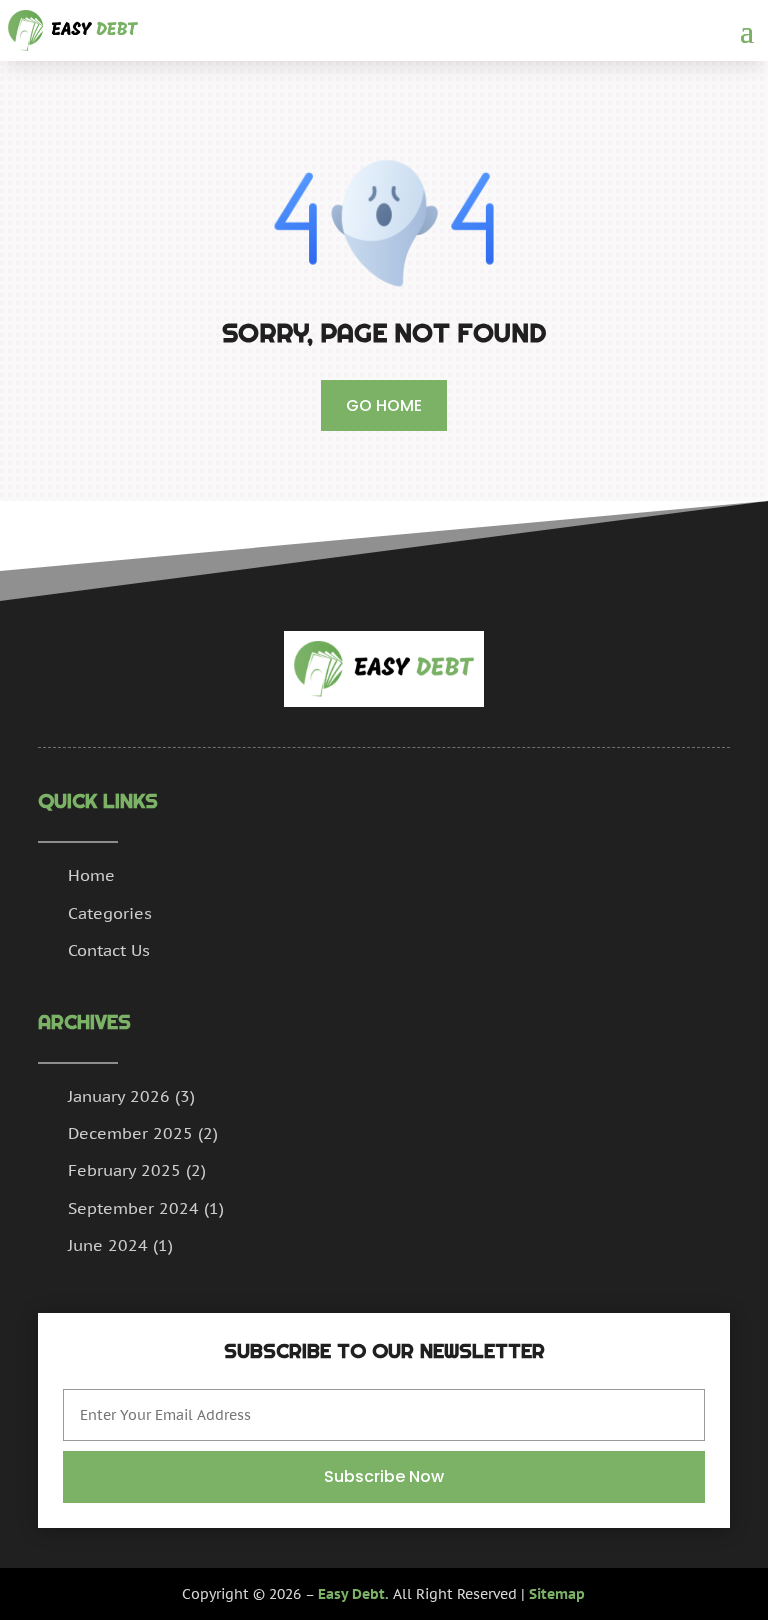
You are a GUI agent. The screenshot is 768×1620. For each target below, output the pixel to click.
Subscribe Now (384, 1476)
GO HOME (384, 405)
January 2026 (119, 1096)
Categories (110, 913)
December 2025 (130, 1133)
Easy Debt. (353, 1594)
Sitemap (557, 1594)
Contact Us (109, 950)
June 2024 (108, 1245)
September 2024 (133, 1208)
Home (91, 875)
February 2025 (124, 1170)
